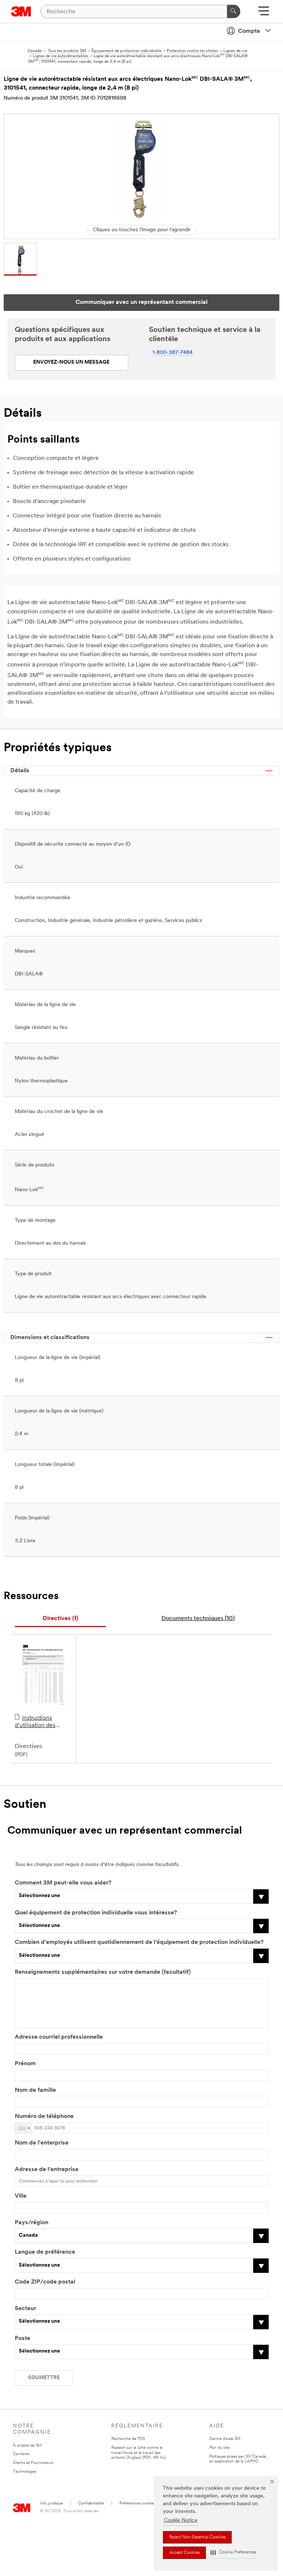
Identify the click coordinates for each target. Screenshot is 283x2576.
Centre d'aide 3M (225, 2439)
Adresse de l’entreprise (47, 2170)
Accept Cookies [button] (184, 2553)
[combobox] (24, 2128)
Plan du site (219, 2448)
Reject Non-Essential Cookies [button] (197, 2537)
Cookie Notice (181, 2520)
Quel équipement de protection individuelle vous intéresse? (96, 1913)
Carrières (21, 2454)
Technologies (25, 2472)
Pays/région (32, 2223)
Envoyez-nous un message (71, 362)
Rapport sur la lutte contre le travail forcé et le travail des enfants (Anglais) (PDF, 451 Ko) (139, 2453)
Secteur (25, 2309)
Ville (21, 2196)
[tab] (60, 1619)
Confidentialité (91, 2504)
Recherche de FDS (128, 2439)
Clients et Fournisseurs (33, 2463)
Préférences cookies (137, 2504)
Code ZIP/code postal (45, 2282)
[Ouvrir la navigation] (264, 13)
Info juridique (51, 2504)
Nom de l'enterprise (42, 2143)
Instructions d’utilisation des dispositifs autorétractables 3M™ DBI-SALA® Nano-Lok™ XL (43, 1722)
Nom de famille (35, 2090)
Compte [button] (249, 31)
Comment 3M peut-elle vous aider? (63, 1883)
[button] (233, 2553)
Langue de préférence (45, 2252)
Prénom (25, 2064)
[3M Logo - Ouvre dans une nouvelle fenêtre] (21, 11)
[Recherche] (234, 11)
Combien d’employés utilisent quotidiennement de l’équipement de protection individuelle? (139, 1942)
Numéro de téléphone (44, 2116)
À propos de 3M (27, 2446)
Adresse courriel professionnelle (59, 2037)
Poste (22, 2338)
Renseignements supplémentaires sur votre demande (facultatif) (103, 1972)
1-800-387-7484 (173, 353)
